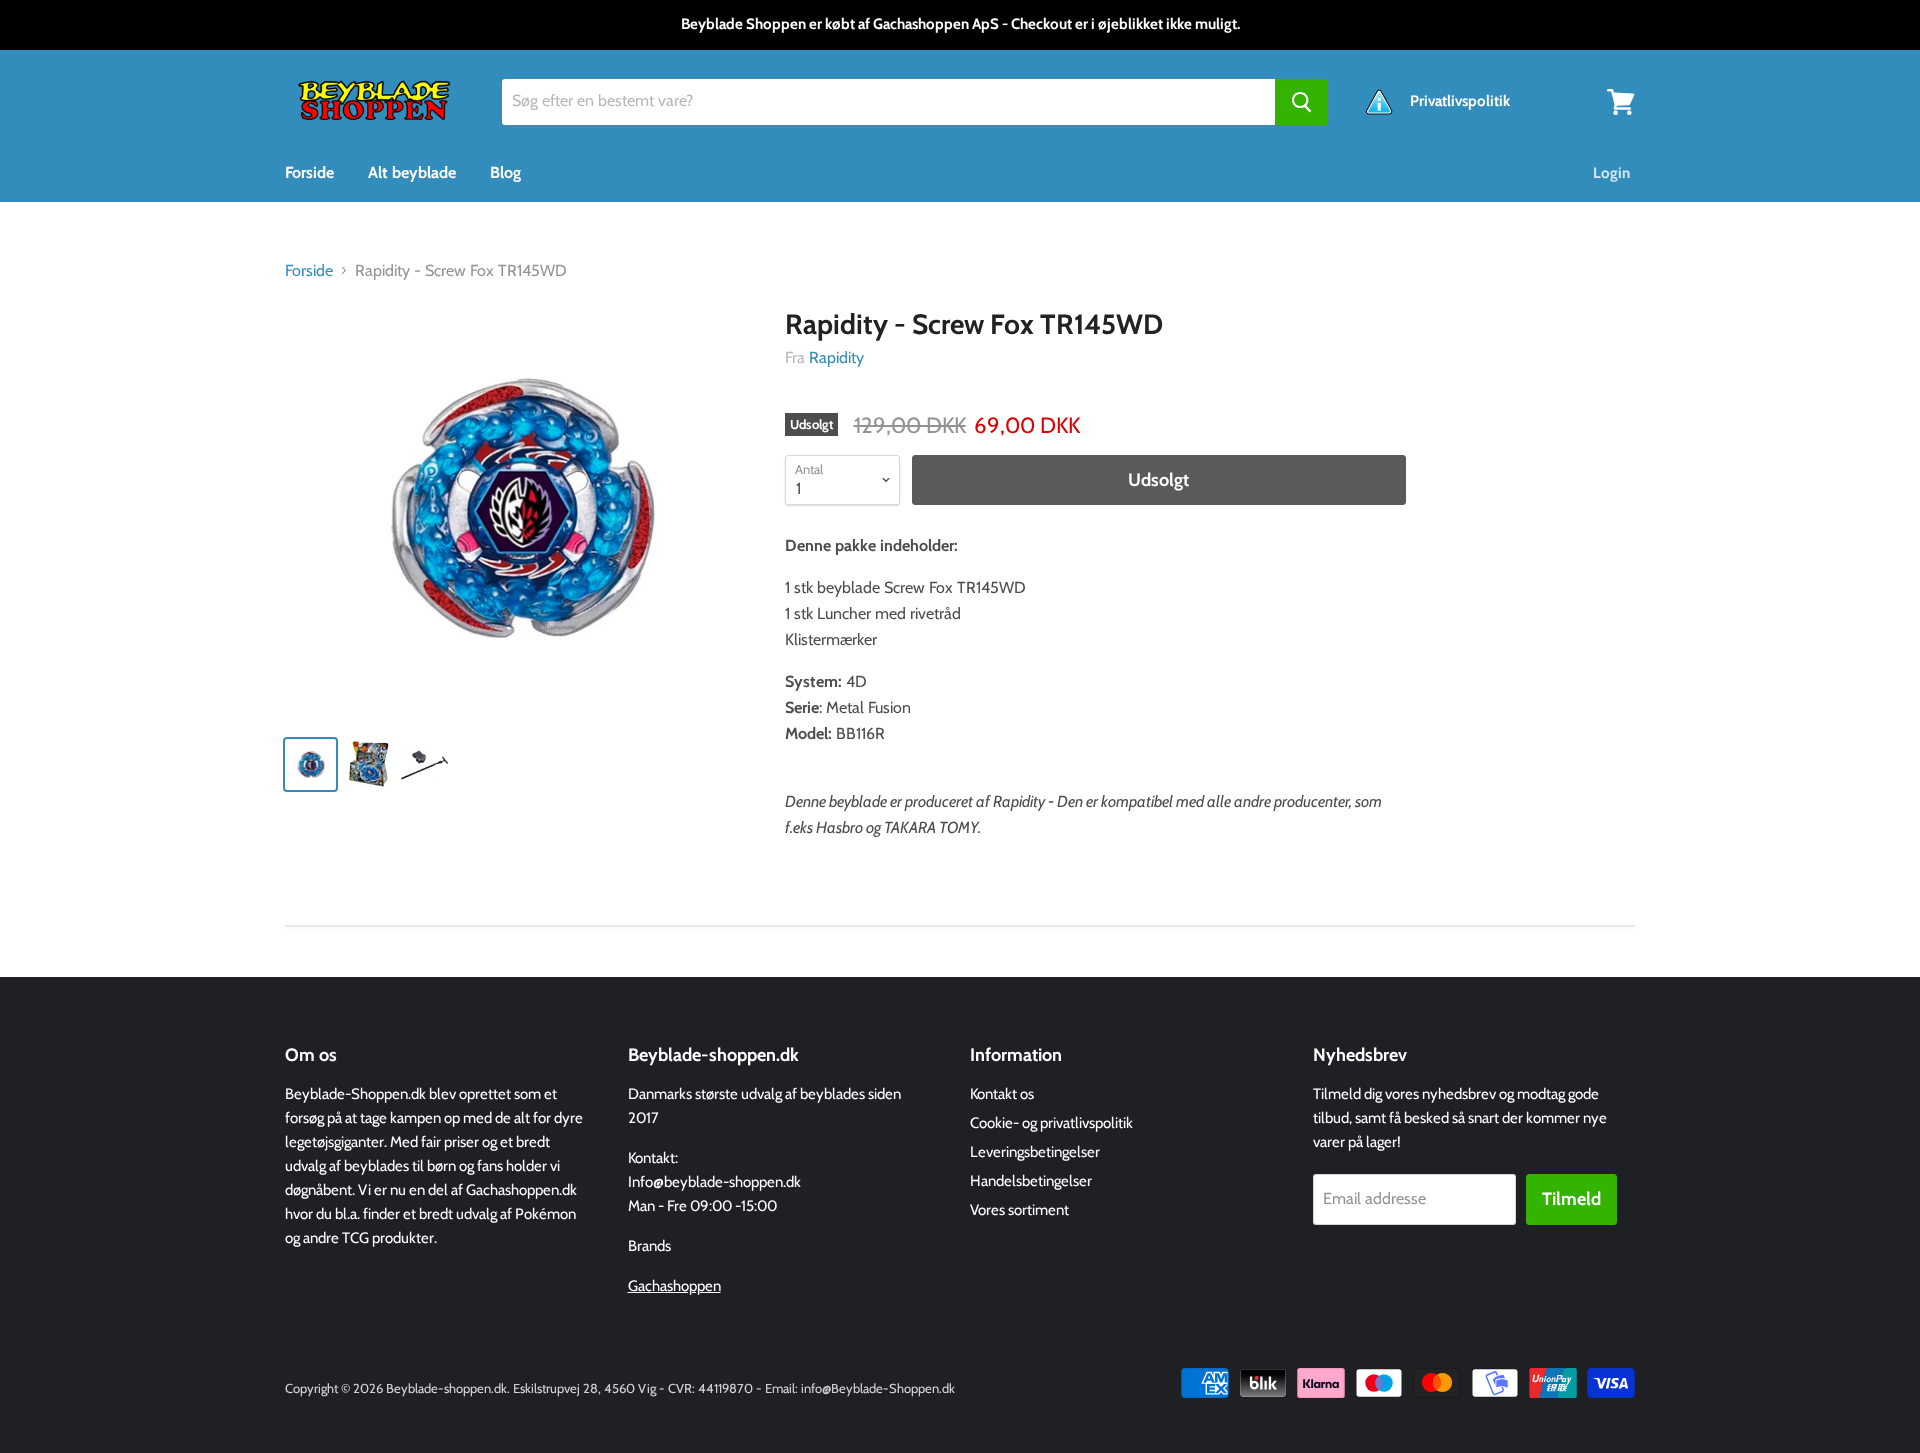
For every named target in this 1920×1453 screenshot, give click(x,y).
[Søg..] (1301, 102)
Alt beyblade (412, 172)
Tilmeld (1571, 1199)
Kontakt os (1002, 1094)
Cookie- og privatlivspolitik (1051, 1123)
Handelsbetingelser (1031, 1181)
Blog (505, 172)
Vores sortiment (1019, 1210)
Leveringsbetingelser (1035, 1152)
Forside (309, 172)
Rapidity (836, 357)
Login (1611, 173)
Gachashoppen (674, 1286)
